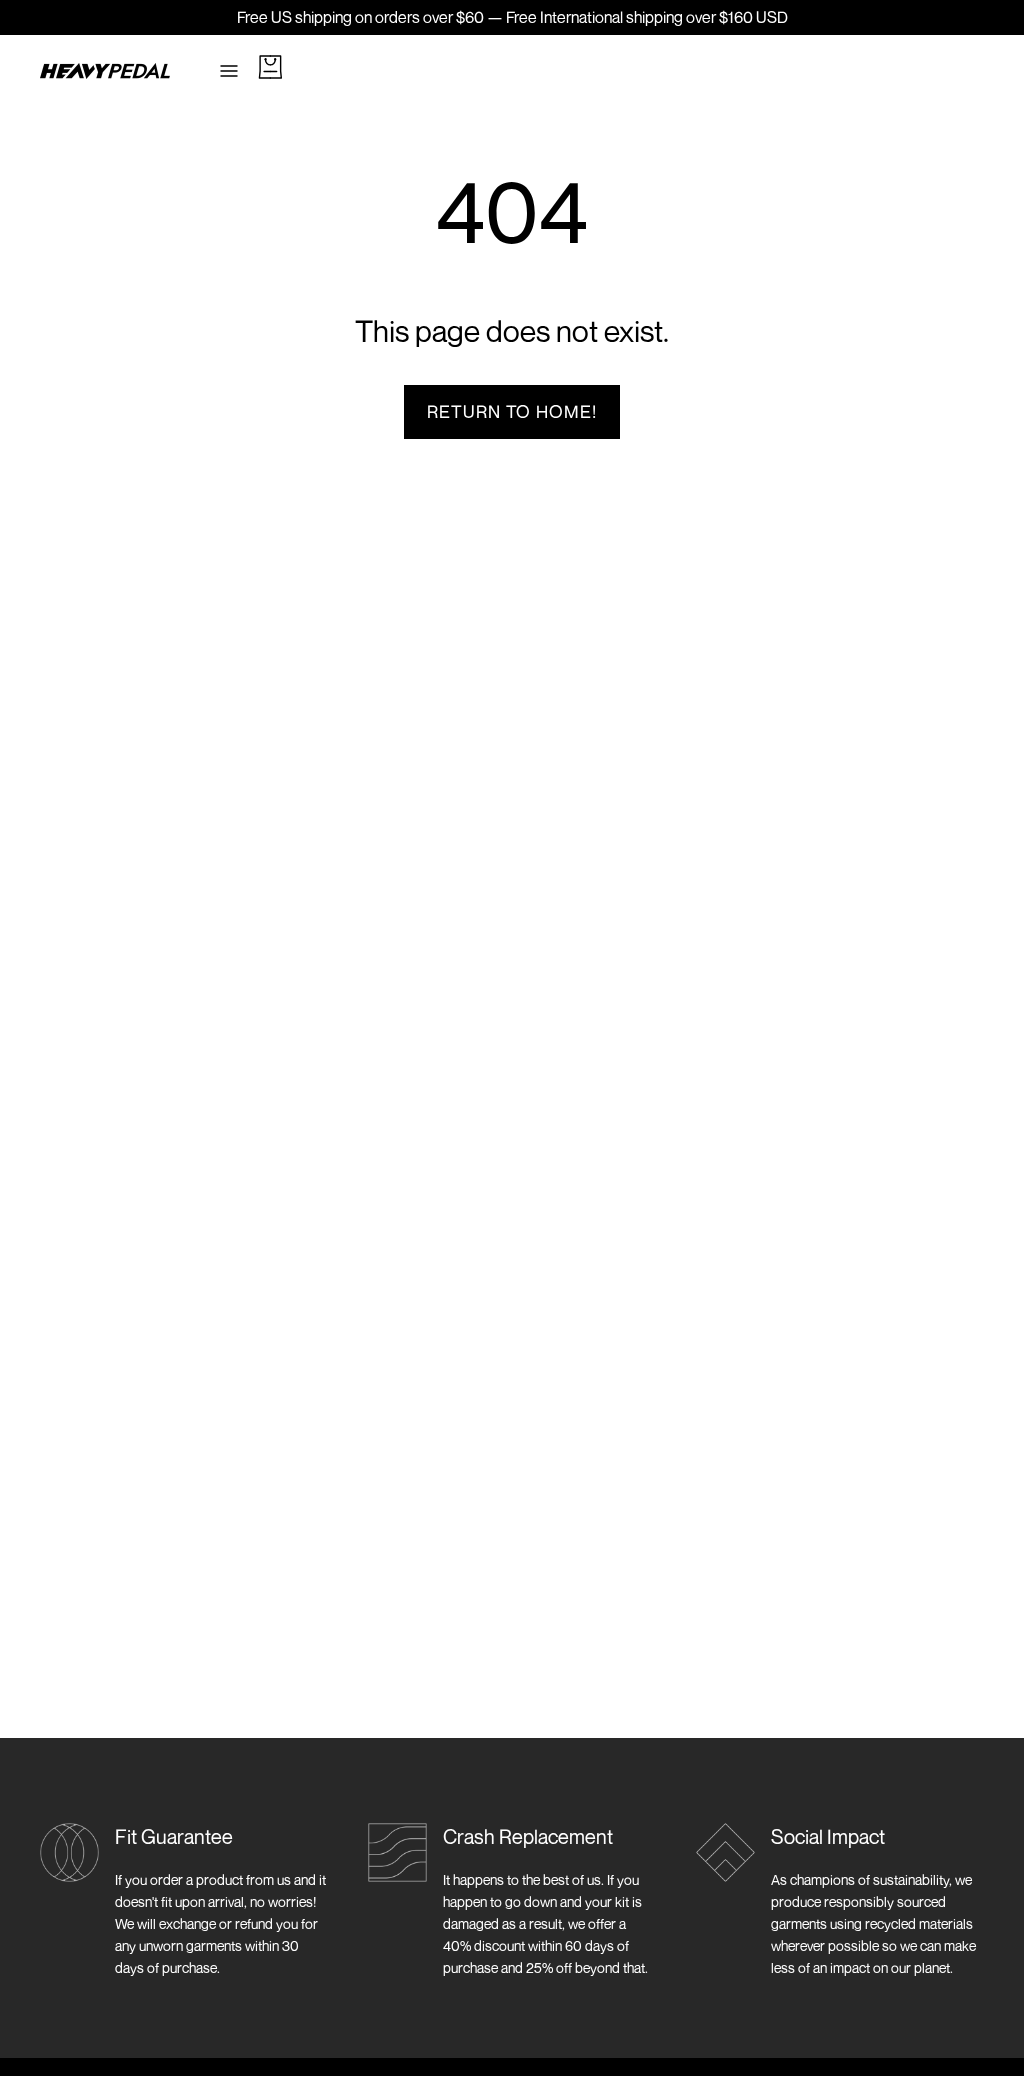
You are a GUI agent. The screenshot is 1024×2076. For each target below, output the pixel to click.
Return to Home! (511, 411)
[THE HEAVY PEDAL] (105, 71)
